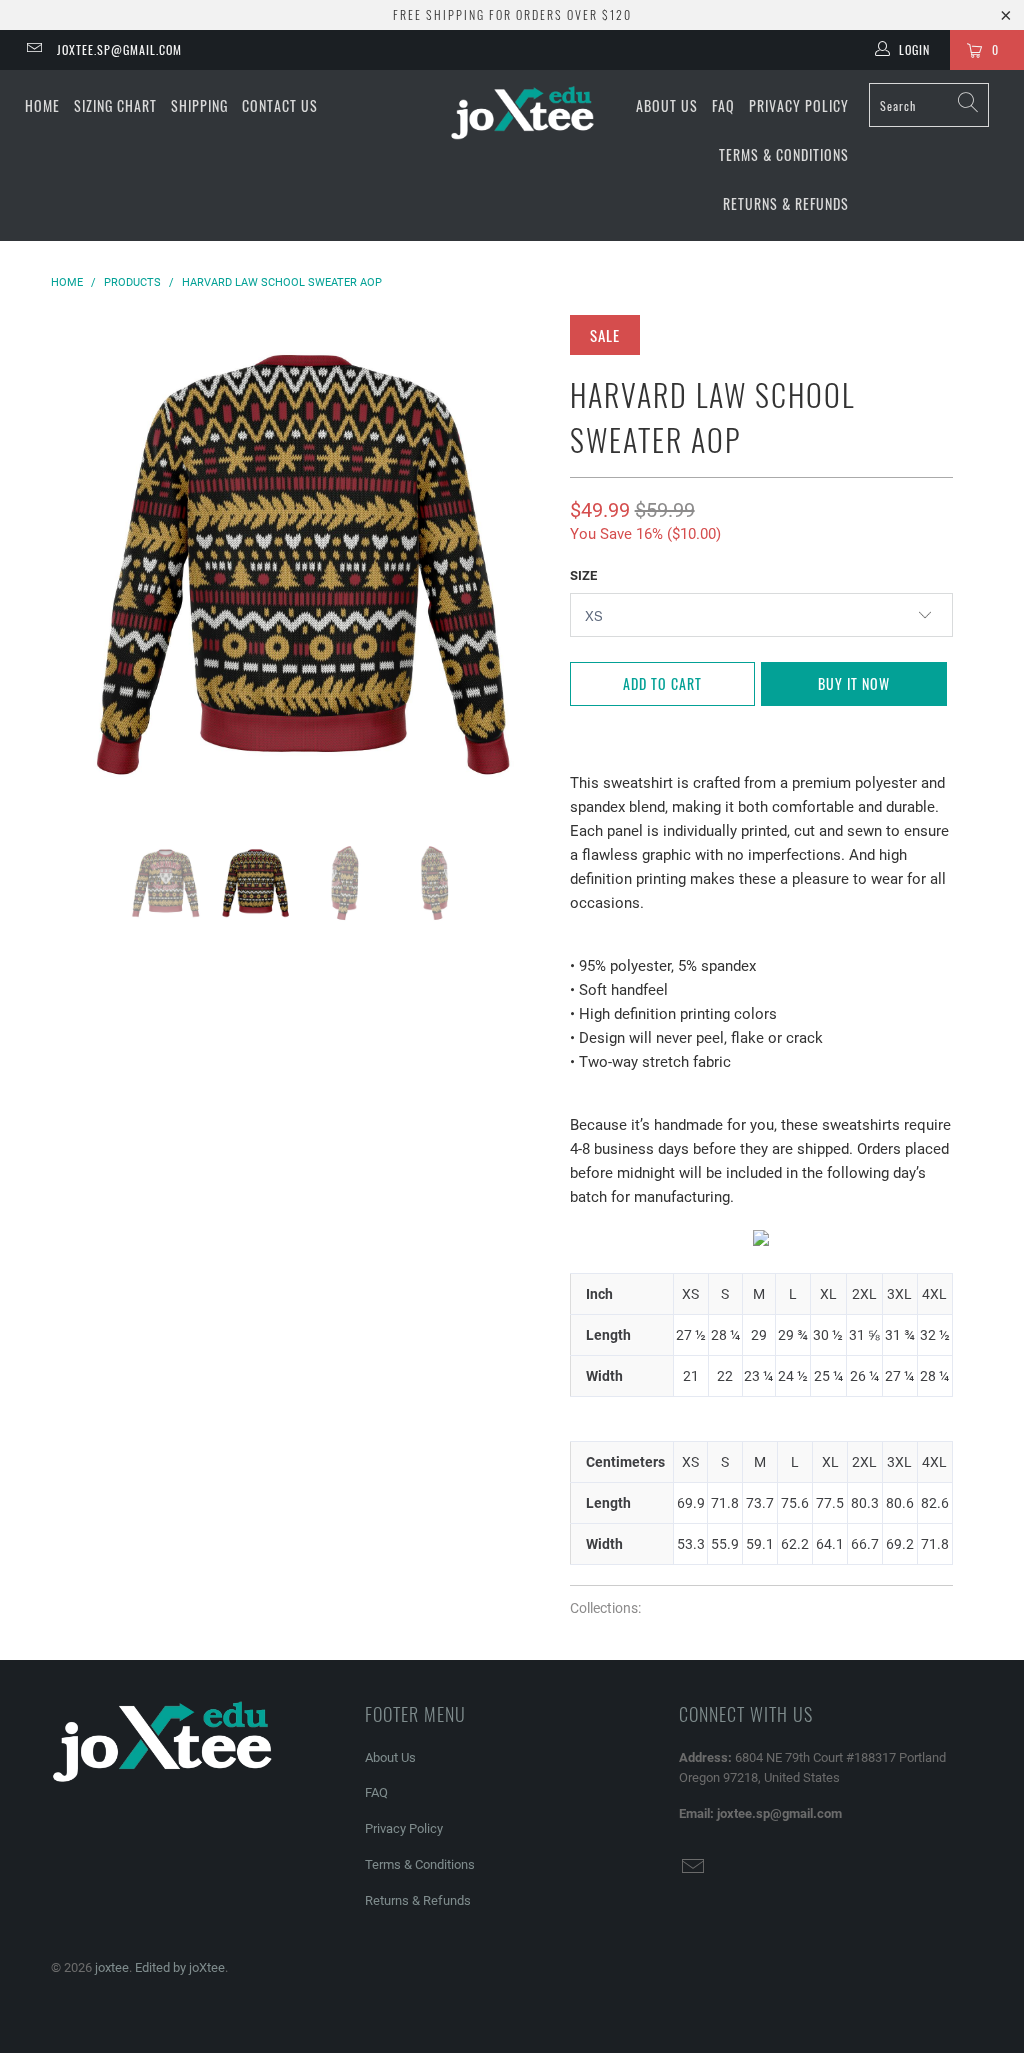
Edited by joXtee (180, 1967)
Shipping (199, 105)
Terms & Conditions (784, 154)
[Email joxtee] (33, 50)
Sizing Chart (115, 105)
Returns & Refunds (786, 203)
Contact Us (280, 105)
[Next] (523, 564)
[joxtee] (522, 114)
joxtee (112, 1967)
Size (583, 575)
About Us (667, 105)
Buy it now (854, 683)
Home (42, 105)
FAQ (723, 105)
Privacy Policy (799, 105)
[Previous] (77, 564)
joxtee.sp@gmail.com (119, 49)
